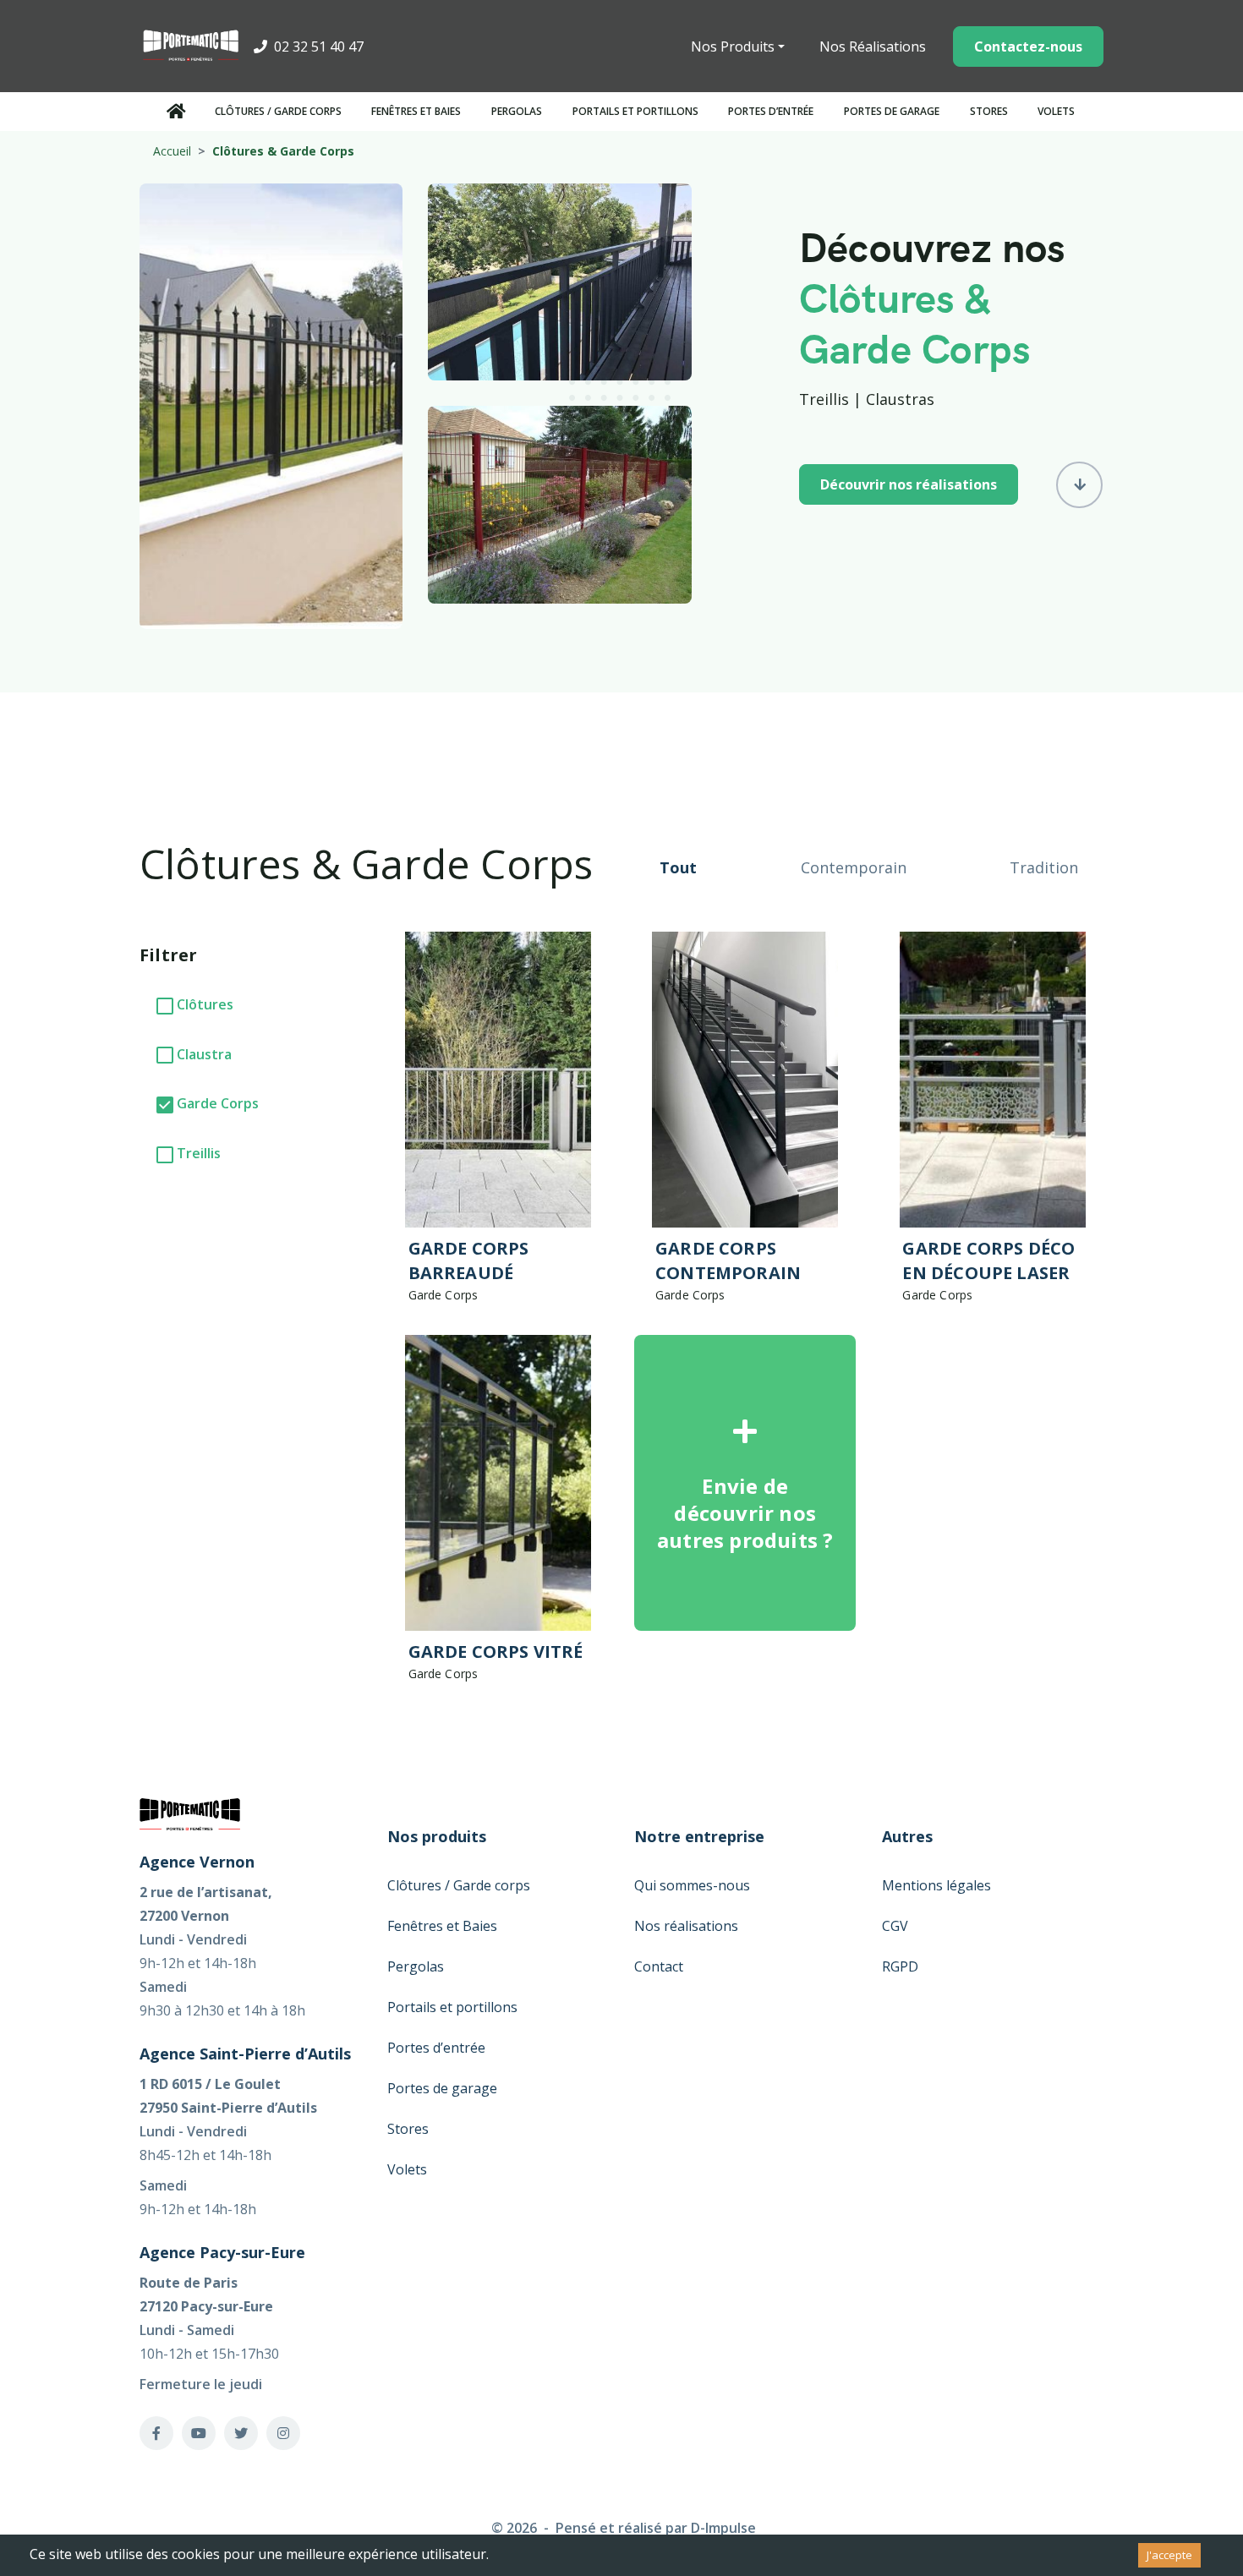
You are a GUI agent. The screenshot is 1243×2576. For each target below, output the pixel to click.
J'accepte (1169, 2555)
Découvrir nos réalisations (909, 484)
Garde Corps (218, 1103)
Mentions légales (936, 1885)
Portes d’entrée (771, 111)
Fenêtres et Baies (416, 111)
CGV (895, 1926)
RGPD (900, 1966)
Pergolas (517, 111)
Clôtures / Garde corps (278, 111)
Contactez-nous (1028, 46)
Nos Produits (733, 46)
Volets (1056, 111)
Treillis (199, 1153)
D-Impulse (723, 2528)
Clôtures (205, 1004)
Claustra (204, 1054)
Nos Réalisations (873, 46)
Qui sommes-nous (692, 1885)
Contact (659, 1966)
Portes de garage (892, 111)
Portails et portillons (635, 111)
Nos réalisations (686, 1926)
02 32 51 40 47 (317, 46)
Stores (989, 111)
